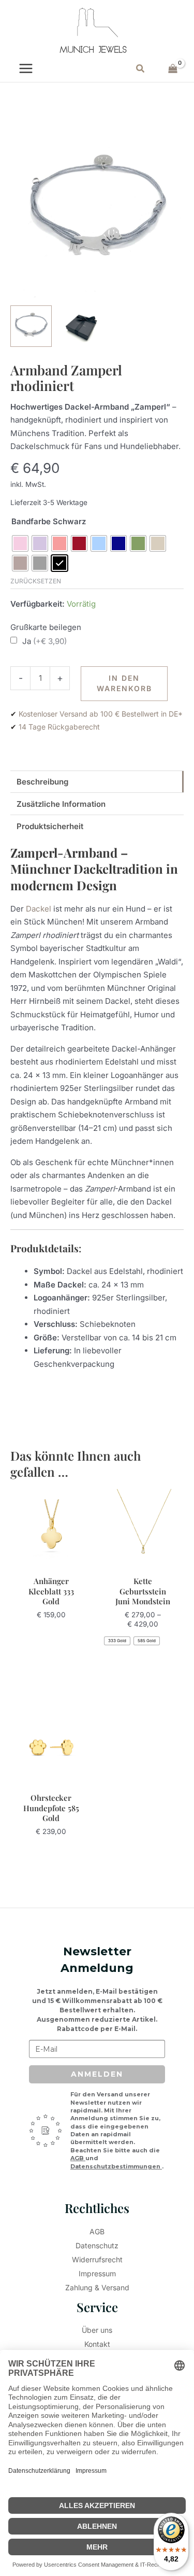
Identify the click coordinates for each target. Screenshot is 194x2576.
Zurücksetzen (36, 581)
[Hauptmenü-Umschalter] (26, 69)
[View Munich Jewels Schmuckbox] (80, 326)
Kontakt (97, 2344)
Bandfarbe (31, 521)
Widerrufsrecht (97, 2259)
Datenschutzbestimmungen (116, 2166)
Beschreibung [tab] (42, 782)
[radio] (20, 543)
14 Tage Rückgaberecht (59, 727)
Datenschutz (97, 2245)
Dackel (39, 909)
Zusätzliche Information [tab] (61, 804)
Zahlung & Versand (97, 2287)
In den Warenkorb (124, 683)
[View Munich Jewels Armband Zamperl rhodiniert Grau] (31, 326)
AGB (78, 2158)
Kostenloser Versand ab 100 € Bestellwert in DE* (101, 714)
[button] (141, 69)
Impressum (97, 2273)
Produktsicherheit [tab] (50, 826)
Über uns (97, 2330)
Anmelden (97, 2074)
